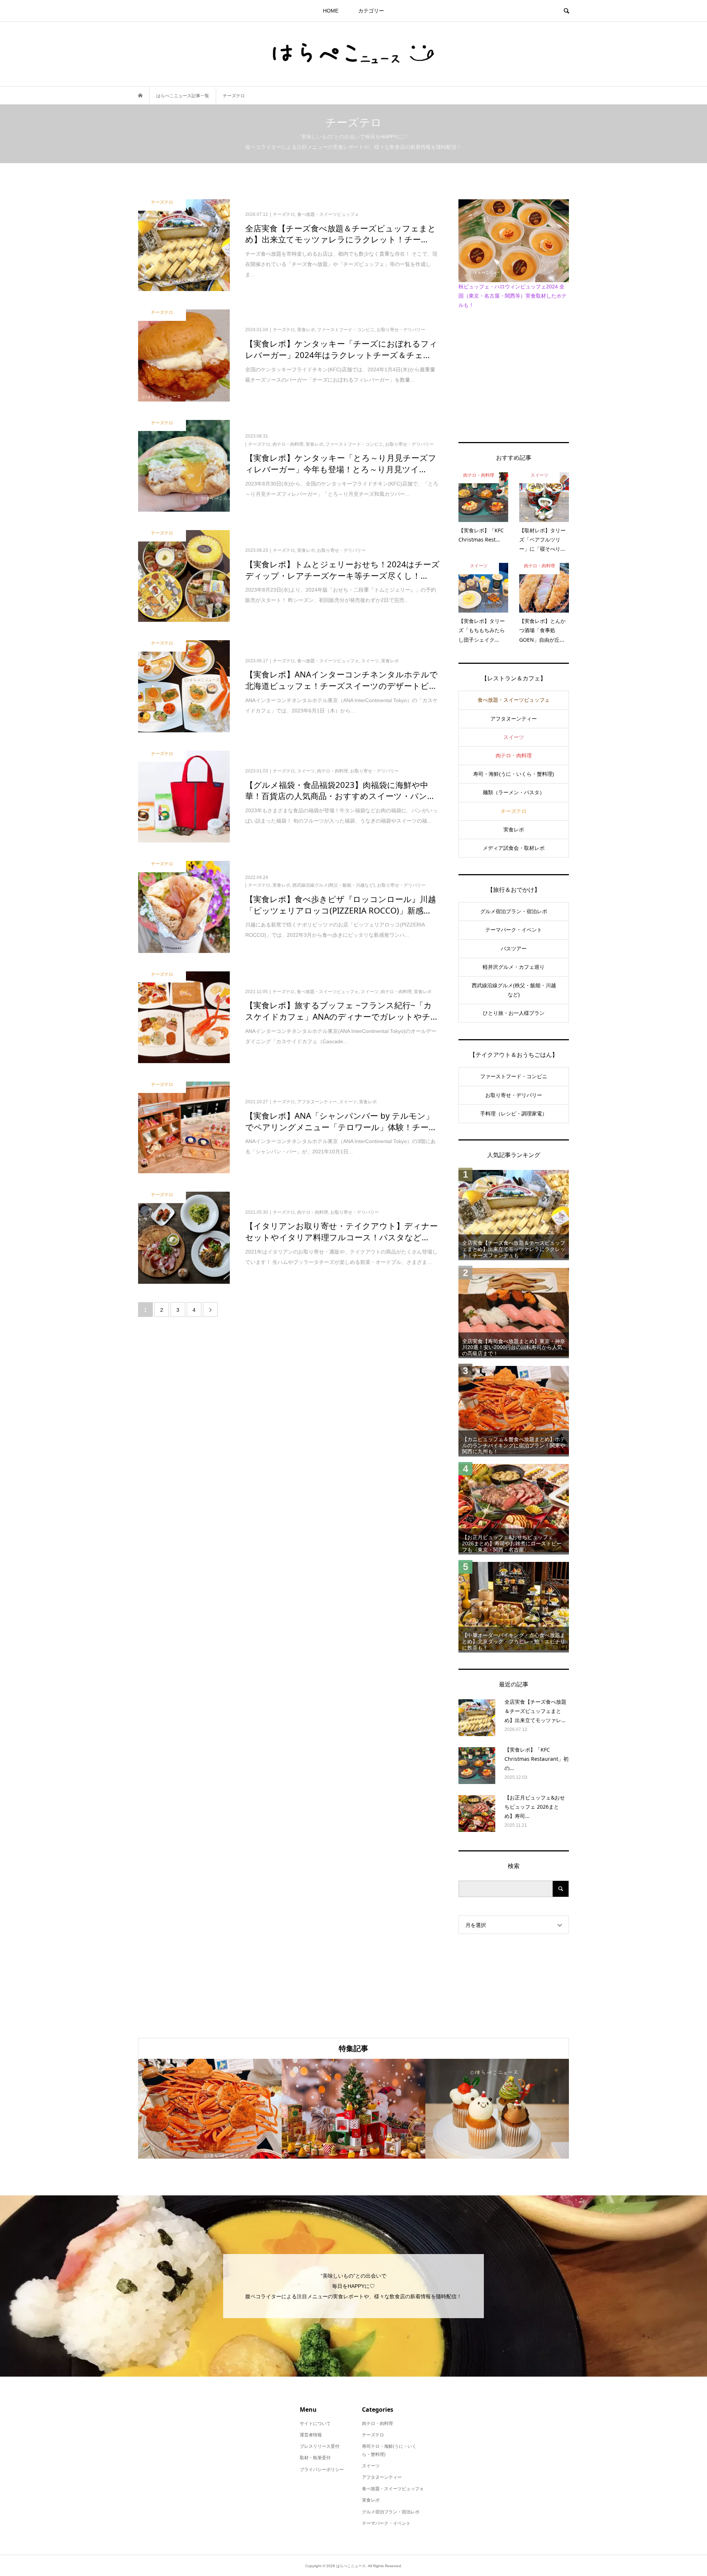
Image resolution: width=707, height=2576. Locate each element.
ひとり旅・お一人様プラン (514, 1013)
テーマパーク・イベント (514, 930)
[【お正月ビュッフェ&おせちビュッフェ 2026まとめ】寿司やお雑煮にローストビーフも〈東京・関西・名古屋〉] (514, 1508)
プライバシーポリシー (322, 2470)
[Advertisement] (514, 374)
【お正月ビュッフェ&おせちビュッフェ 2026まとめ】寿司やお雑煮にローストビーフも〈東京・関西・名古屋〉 (512, 1543)
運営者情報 (311, 2435)
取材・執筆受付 (315, 2458)
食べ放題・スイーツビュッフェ (514, 700)
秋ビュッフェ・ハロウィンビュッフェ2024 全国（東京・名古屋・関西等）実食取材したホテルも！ (513, 296)
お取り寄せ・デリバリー (514, 1095)
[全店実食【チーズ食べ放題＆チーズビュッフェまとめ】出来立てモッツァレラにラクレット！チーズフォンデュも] (514, 1214)
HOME (331, 11)
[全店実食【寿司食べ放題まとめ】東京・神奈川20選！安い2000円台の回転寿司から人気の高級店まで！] (514, 1312)
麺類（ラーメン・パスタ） (514, 792)
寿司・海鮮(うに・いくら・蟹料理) (514, 774)
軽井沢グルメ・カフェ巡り (514, 967)
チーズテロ (514, 811)
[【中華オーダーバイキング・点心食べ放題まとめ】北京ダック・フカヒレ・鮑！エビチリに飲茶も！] (514, 1606)
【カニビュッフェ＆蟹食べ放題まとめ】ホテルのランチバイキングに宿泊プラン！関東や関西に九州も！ (514, 1445)
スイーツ (514, 737)
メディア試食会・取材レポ (514, 848)
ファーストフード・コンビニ (514, 1076)
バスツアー (514, 949)
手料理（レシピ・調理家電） (514, 1114)
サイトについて (315, 2423)
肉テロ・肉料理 (514, 756)
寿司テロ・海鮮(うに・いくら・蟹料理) (389, 2450)
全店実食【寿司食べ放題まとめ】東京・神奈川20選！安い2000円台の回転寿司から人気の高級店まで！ (514, 1347)
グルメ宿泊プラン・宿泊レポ (514, 911)
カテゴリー (371, 11)
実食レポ (514, 830)
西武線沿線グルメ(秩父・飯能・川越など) (514, 990)
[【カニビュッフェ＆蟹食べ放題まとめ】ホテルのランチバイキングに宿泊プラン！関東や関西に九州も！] (514, 1410)
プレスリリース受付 (320, 2446)
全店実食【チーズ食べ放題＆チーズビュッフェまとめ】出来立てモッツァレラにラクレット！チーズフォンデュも (514, 1249)
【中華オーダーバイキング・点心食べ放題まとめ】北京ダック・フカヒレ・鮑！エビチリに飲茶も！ (514, 1641)
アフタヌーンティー (514, 719)
